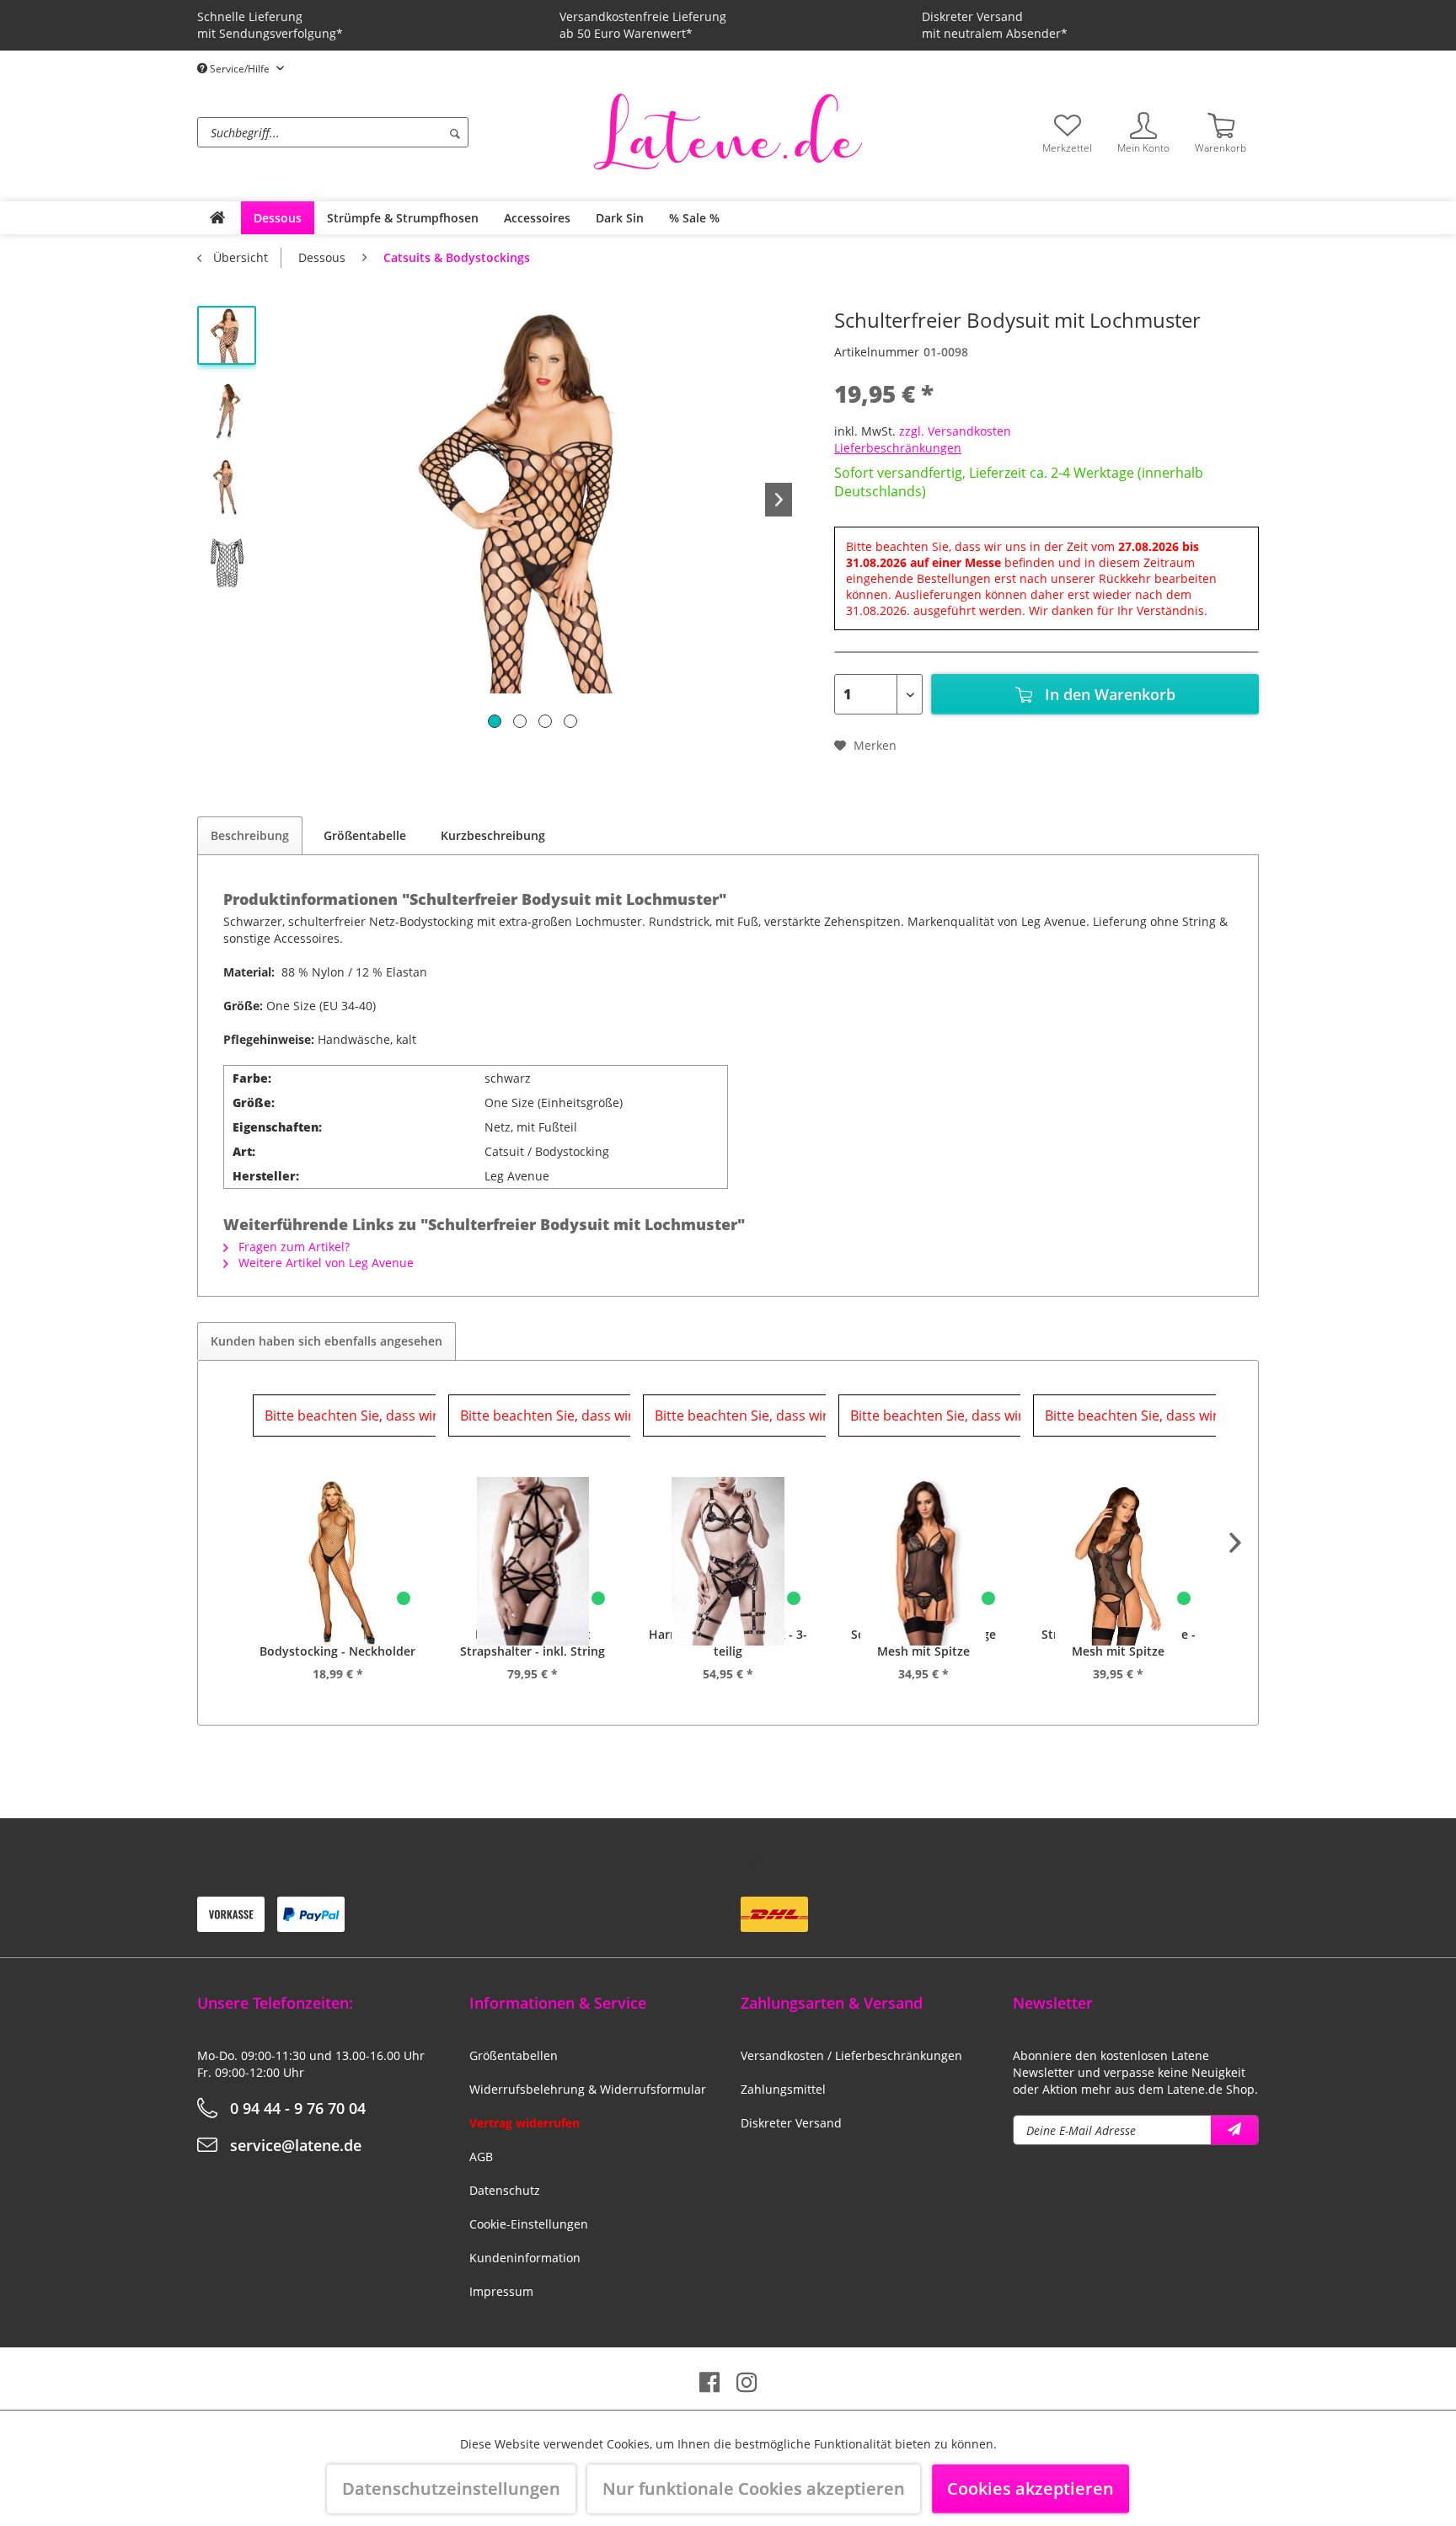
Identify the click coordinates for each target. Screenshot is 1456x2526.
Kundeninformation (525, 2258)
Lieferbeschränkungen (898, 448)
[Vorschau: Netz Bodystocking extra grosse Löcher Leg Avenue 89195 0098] (227, 335)
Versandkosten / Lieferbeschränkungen (851, 2055)
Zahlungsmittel (783, 2089)
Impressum (501, 2291)
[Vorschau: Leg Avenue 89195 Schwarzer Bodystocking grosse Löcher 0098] (227, 563)
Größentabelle (365, 835)
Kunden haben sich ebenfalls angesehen (327, 1341)
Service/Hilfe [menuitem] (240, 69)
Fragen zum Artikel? (292, 1247)
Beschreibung (250, 835)
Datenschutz (505, 2190)
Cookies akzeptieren (1030, 2489)
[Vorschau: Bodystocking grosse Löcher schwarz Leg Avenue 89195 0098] (227, 487)
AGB (481, 2157)
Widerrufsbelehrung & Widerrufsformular (588, 2089)
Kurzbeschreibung (493, 835)
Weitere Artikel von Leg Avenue (324, 1263)
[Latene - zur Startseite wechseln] (728, 131)
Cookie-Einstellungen (529, 2224)
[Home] (217, 218)
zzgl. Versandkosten (955, 431)
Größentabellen (514, 2055)
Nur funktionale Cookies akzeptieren (754, 2489)
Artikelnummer (877, 352)
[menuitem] (391, 132)
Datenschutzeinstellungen (451, 2489)
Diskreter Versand (791, 2123)
